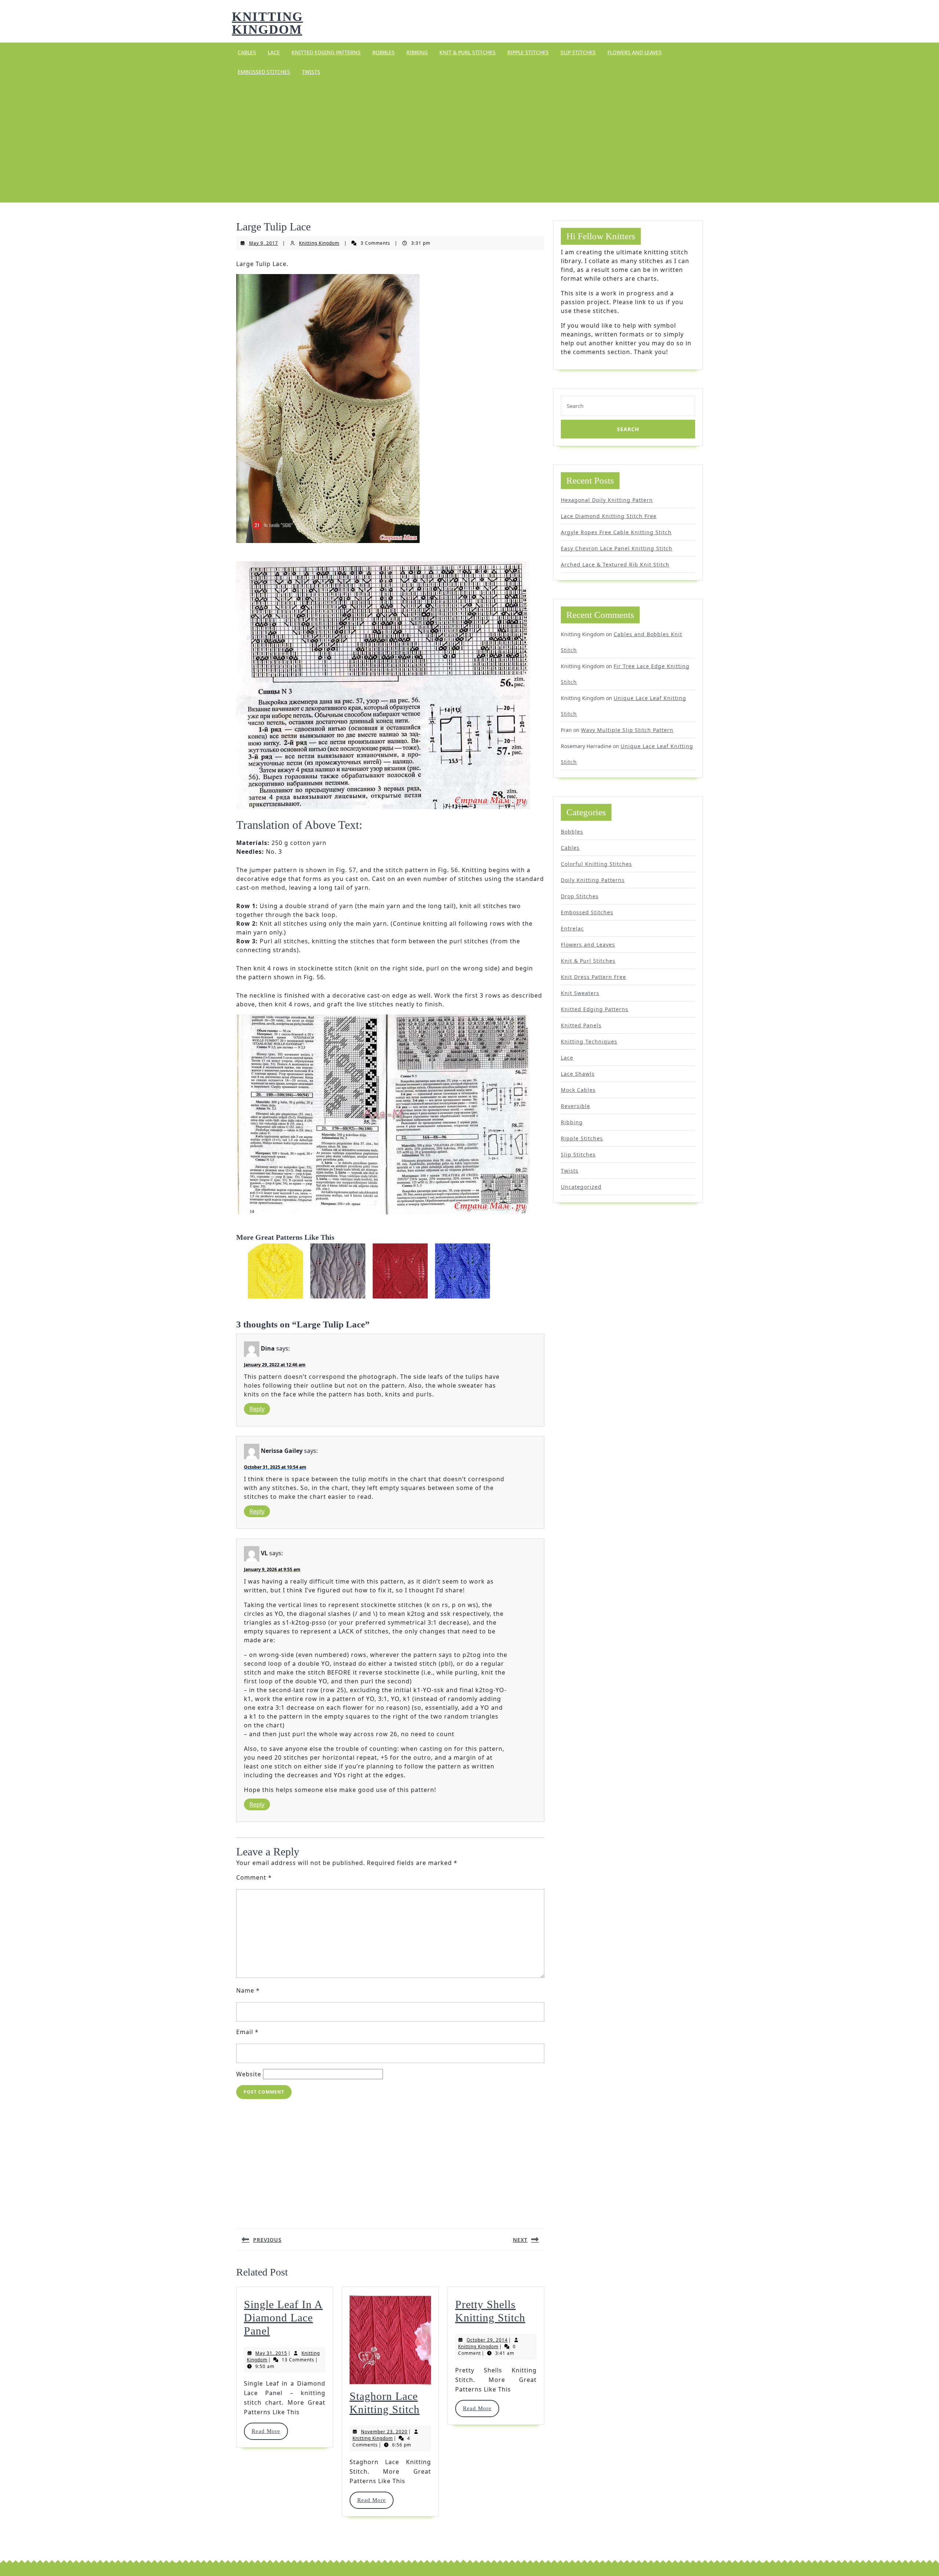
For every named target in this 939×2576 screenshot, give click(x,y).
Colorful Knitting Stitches (596, 864)
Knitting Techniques (589, 1041)
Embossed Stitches (264, 72)
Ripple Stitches (528, 52)
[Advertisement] (469, 142)
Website (249, 2074)
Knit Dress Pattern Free (593, 977)
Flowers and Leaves (635, 52)
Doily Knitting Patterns (593, 880)
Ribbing (417, 52)
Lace (274, 52)
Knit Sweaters (580, 993)
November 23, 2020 (384, 2432)
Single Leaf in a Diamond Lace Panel (283, 2318)
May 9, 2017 (264, 243)
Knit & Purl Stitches (467, 52)
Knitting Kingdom (267, 23)
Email (247, 2032)
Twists (311, 72)
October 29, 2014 (487, 2340)
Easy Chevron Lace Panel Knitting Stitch (617, 548)
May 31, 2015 (271, 2353)
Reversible (576, 1106)
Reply (257, 1409)
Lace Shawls (578, 1074)
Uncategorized (581, 1187)
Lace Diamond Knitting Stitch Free (609, 516)
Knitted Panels (581, 1025)
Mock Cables (578, 1090)
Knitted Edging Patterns (326, 52)
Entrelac (572, 928)
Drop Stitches (580, 896)
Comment (254, 1877)
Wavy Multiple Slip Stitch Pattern (627, 730)
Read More (269, 2431)
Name (248, 1990)
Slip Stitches (578, 52)
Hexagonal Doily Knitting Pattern (607, 500)
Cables (247, 52)
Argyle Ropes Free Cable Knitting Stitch (616, 532)
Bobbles (383, 52)
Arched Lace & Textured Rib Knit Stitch (615, 564)
